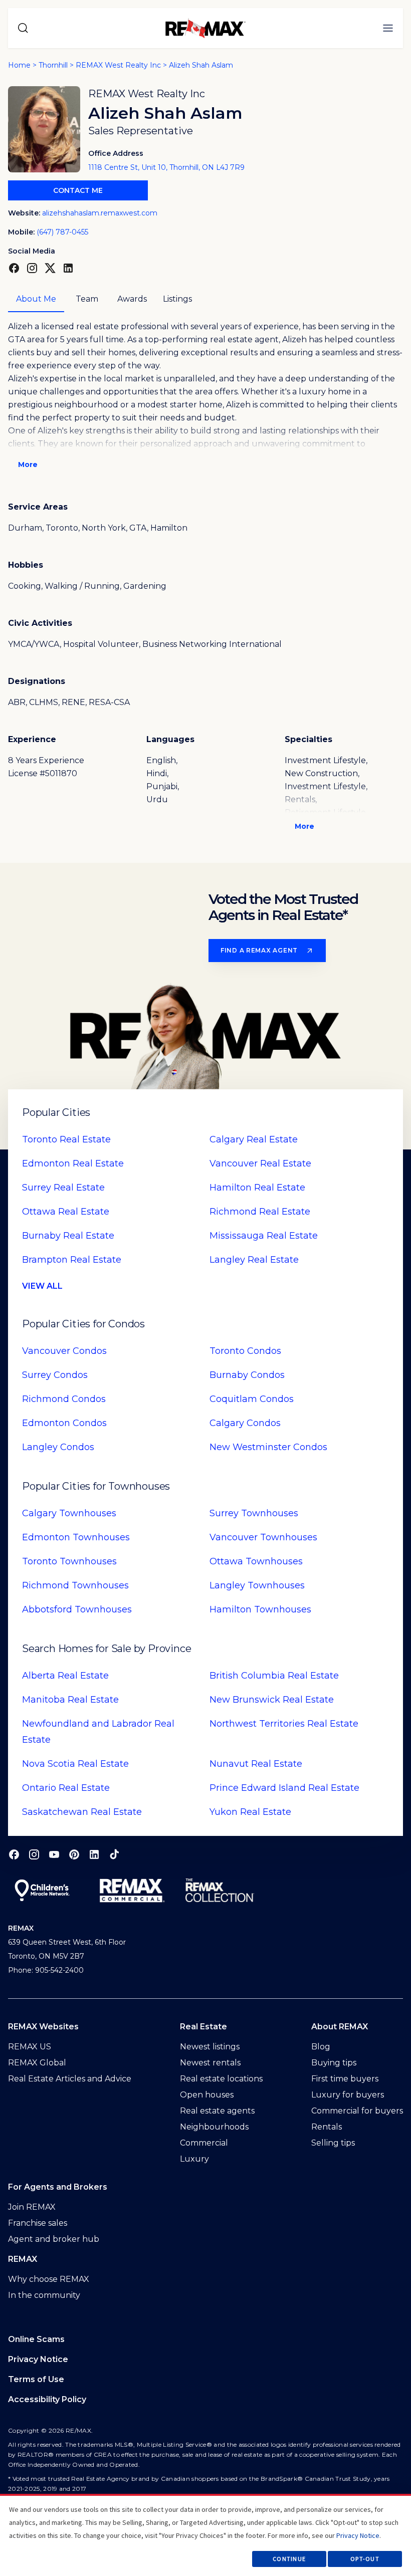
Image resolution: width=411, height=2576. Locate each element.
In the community (44, 2295)
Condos (64, 1351)
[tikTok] (114, 1854)
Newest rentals (210, 2063)
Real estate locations (221, 2079)
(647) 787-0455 (62, 232)
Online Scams (36, 2339)
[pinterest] (74, 1854)
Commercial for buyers (357, 2111)
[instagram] (34, 1854)
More (28, 464)
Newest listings (210, 2047)
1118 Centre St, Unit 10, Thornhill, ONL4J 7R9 (166, 167)
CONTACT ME (78, 190)
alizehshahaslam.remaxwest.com (100, 213)
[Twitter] (50, 268)
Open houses (207, 2095)
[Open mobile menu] (388, 28)
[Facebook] (14, 268)
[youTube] (54, 1854)
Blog (321, 2047)
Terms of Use (36, 2379)
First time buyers (345, 2079)
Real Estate (66, 1139)
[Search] (23, 28)
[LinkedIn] (68, 268)
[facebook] (14, 1854)
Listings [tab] (177, 299)
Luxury (194, 2159)
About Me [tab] (36, 299)
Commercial (204, 2143)
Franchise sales (38, 2223)
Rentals (327, 2127)
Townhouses (69, 1513)
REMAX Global (37, 2063)
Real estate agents (217, 2111)
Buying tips (334, 2063)
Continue (289, 2559)
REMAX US (30, 2047)
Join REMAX (32, 2207)
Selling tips (333, 2143)
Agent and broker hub (54, 2239)
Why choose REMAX (49, 2279)
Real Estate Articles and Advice (70, 2079)
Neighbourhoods (214, 2127)
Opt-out (365, 2559)
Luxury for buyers (348, 2095)
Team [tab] (87, 299)
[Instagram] (32, 268)
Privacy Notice (38, 2359)
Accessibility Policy (47, 2399)
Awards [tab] (132, 299)
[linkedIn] (94, 1854)
